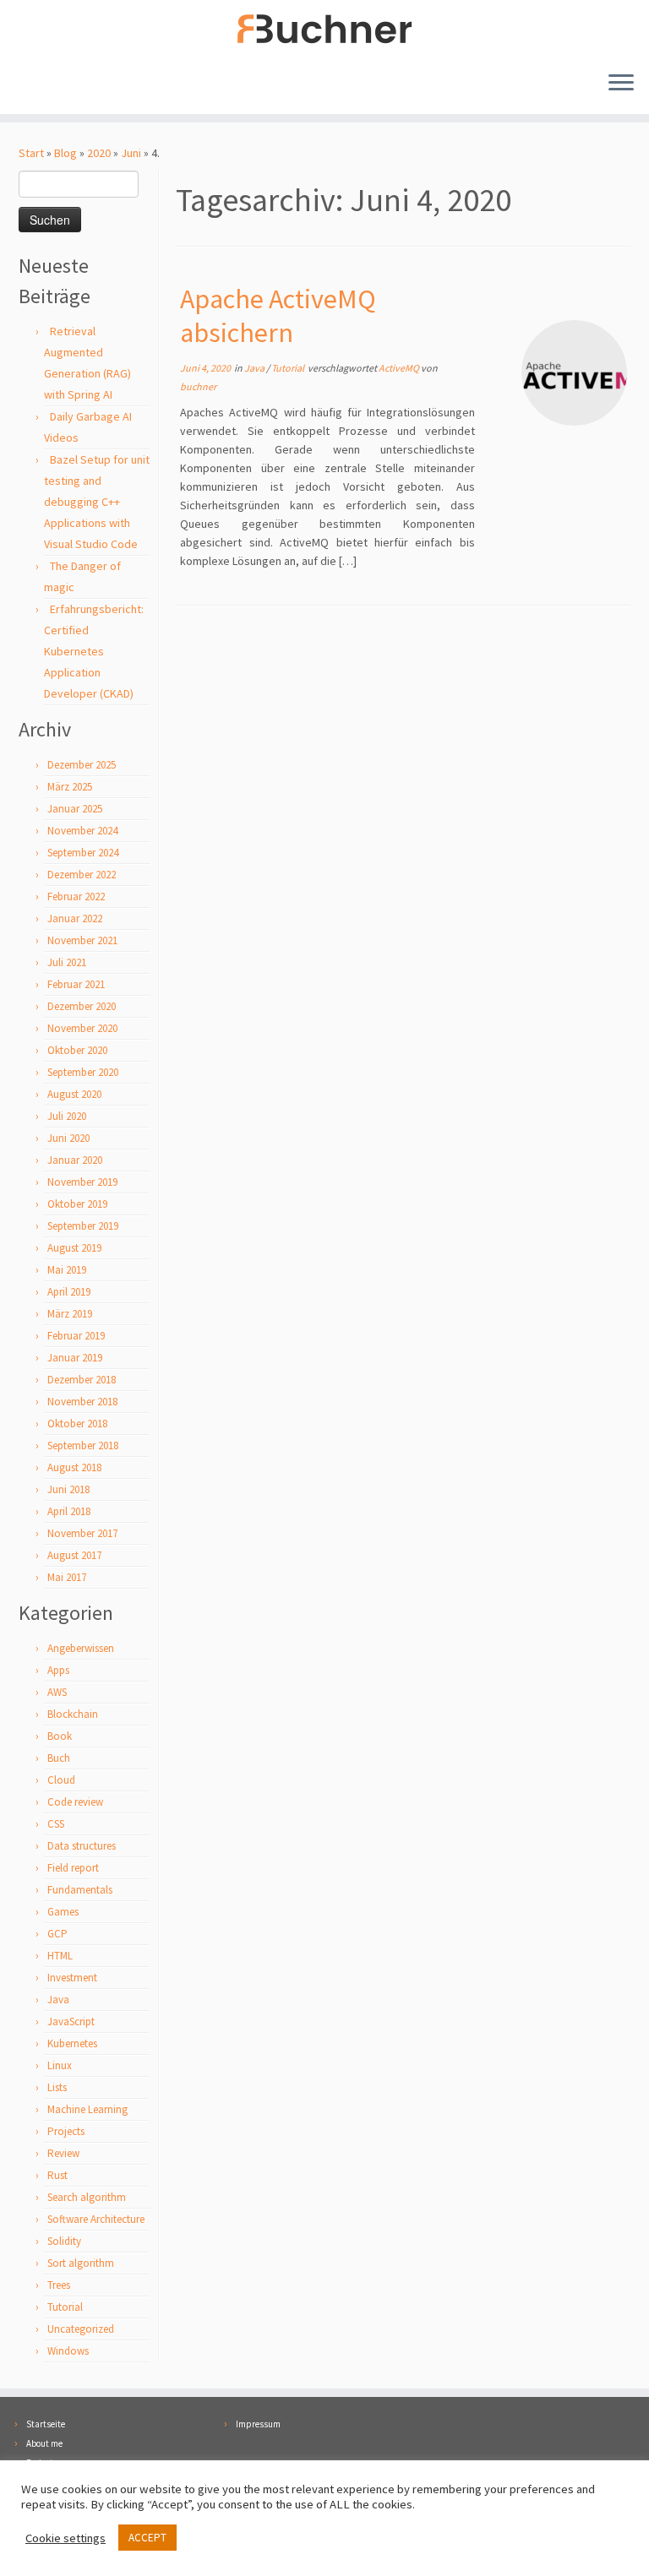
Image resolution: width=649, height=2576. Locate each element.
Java (58, 2000)
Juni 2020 (68, 1138)
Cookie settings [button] (65, 2538)
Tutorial (65, 2307)
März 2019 (70, 1314)
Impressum (258, 2424)
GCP (57, 1934)
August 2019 (74, 1248)
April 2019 (69, 1292)
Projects (66, 2131)
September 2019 (83, 1226)
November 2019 (82, 1182)
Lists (57, 2087)
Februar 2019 (76, 1336)
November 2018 (82, 1402)
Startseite (46, 2424)
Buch (59, 1758)
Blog (65, 153)
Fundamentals (80, 1890)
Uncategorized (81, 2329)
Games (63, 1912)
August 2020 (74, 1094)
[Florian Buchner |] (324, 29)
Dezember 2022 (82, 875)
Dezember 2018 (82, 1380)
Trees (59, 2285)
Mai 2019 (67, 1270)
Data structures (82, 1846)
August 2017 (74, 1555)
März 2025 (70, 787)
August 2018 (74, 1467)
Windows (68, 2351)
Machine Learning (87, 2109)
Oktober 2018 (77, 1424)
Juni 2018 (68, 1489)
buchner (198, 386)
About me (44, 2443)
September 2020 (83, 1072)
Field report (73, 1868)
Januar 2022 (75, 918)
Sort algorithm (81, 2263)
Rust (57, 2175)
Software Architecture (96, 2219)
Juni (131, 153)
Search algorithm (87, 2197)
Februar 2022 (76, 897)
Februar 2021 (76, 984)
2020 (99, 153)
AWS (57, 1692)
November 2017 (82, 1533)
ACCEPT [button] (147, 2538)
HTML (60, 1956)
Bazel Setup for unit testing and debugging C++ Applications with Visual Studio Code (97, 502)
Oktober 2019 (77, 1204)
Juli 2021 (67, 962)
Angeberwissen (81, 1648)
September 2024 (83, 853)
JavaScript (71, 2022)
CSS (56, 1824)
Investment (72, 1978)
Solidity (64, 2241)
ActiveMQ (400, 368)
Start (31, 153)
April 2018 (69, 1511)
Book (60, 1736)
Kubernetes (72, 2043)
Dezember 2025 (82, 765)
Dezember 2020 (82, 1006)
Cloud (61, 1780)
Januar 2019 (75, 1358)
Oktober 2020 (77, 1050)
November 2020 (82, 1028)
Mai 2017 (67, 1577)
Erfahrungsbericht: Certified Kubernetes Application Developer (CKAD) (94, 651)
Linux (60, 2065)
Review (63, 2153)
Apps (58, 1670)
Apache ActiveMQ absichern (278, 316)
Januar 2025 (75, 809)
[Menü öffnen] (621, 84)
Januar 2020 (75, 1160)
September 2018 (83, 1446)
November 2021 (82, 940)
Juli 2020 (67, 1116)
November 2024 (82, 831)
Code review (75, 1802)
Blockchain (73, 1714)
